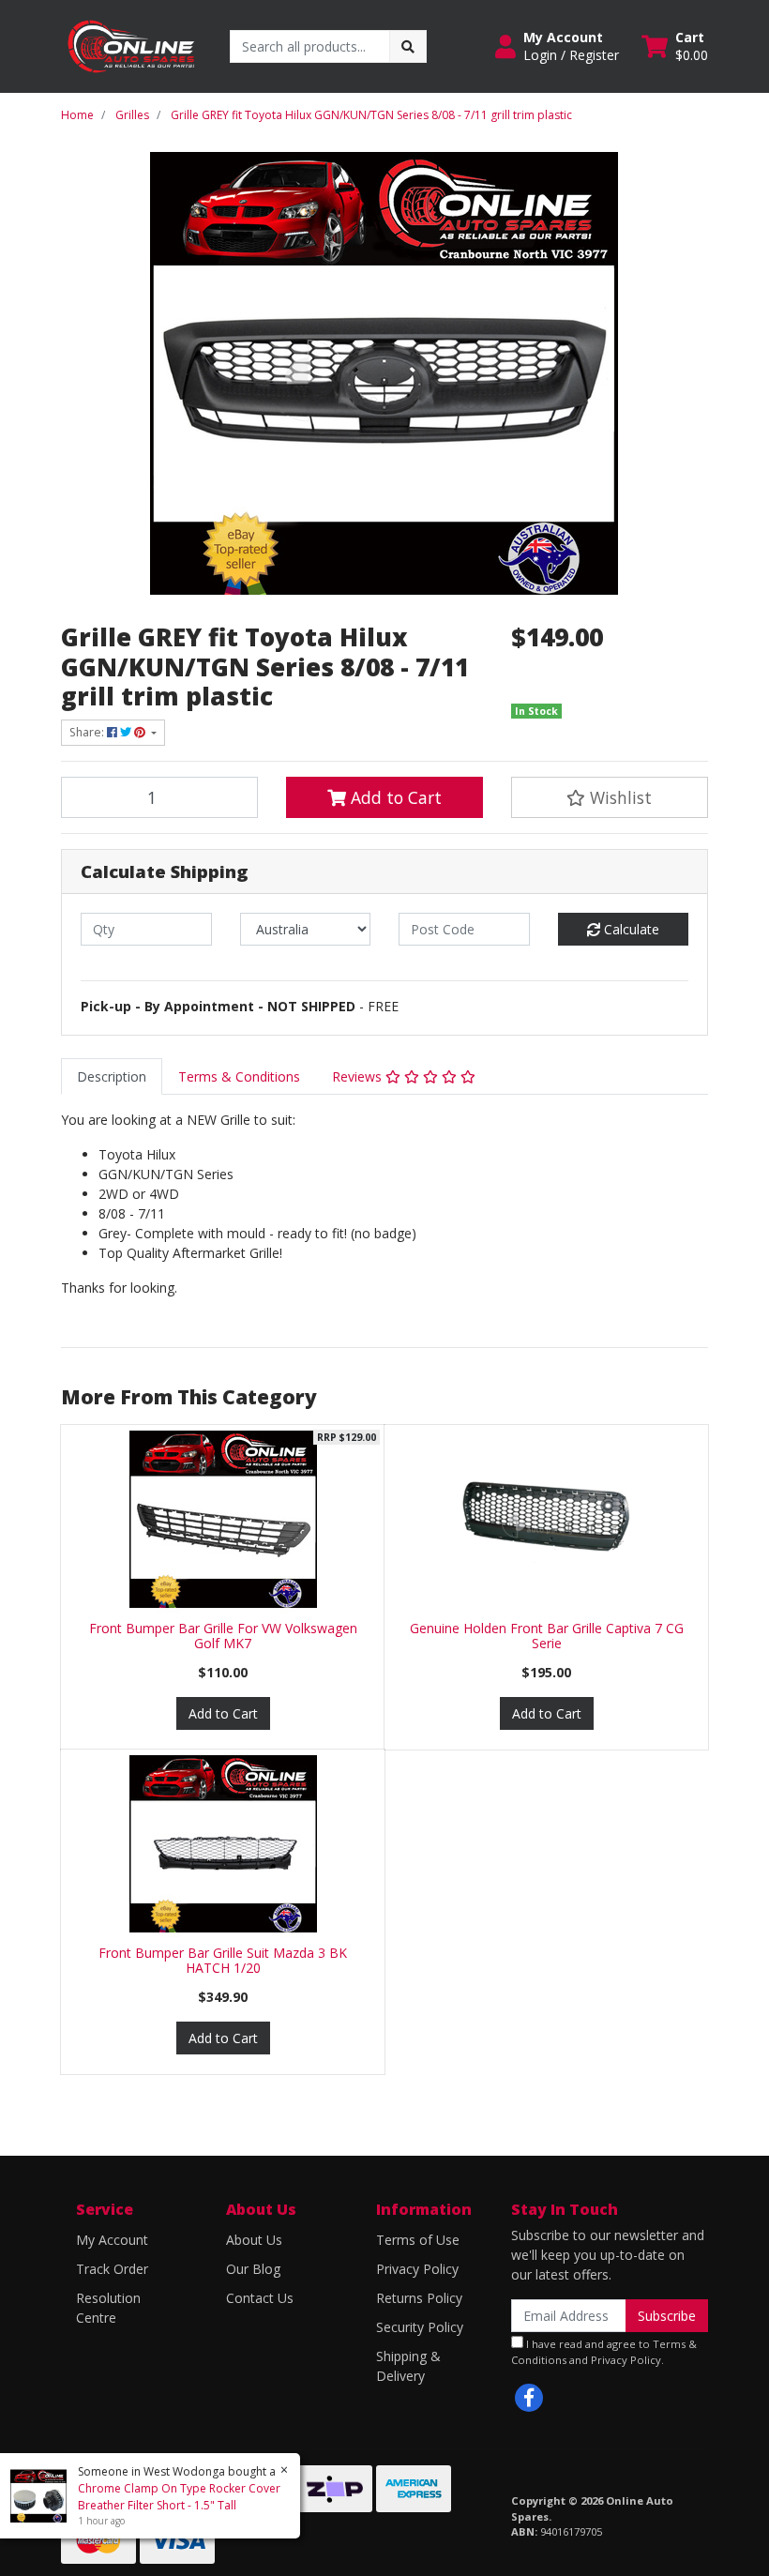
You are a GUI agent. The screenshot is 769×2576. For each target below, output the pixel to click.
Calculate (630, 929)
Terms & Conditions (239, 1076)
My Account (112, 2240)
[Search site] (408, 46)
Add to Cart (394, 797)
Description (112, 1076)
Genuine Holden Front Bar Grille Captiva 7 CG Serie (547, 1636)
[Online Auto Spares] (131, 45)
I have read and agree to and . (604, 2352)
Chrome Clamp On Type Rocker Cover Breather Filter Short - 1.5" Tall (179, 2497)
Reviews (359, 1076)
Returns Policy (419, 2298)
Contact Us (260, 2298)
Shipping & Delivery (408, 2366)
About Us (254, 2240)
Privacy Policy (417, 2269)
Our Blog (253, 2269)
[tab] (112, 1076)
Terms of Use (418, 2240)
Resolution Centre (108, 2308)
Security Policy (420, 2327)
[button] (557, 46)
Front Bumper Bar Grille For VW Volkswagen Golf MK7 (223, 1636)
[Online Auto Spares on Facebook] (529, 2398)
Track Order (112, 2269)
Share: (88, 732)
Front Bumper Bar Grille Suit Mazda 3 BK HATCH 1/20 (223, 1961)
